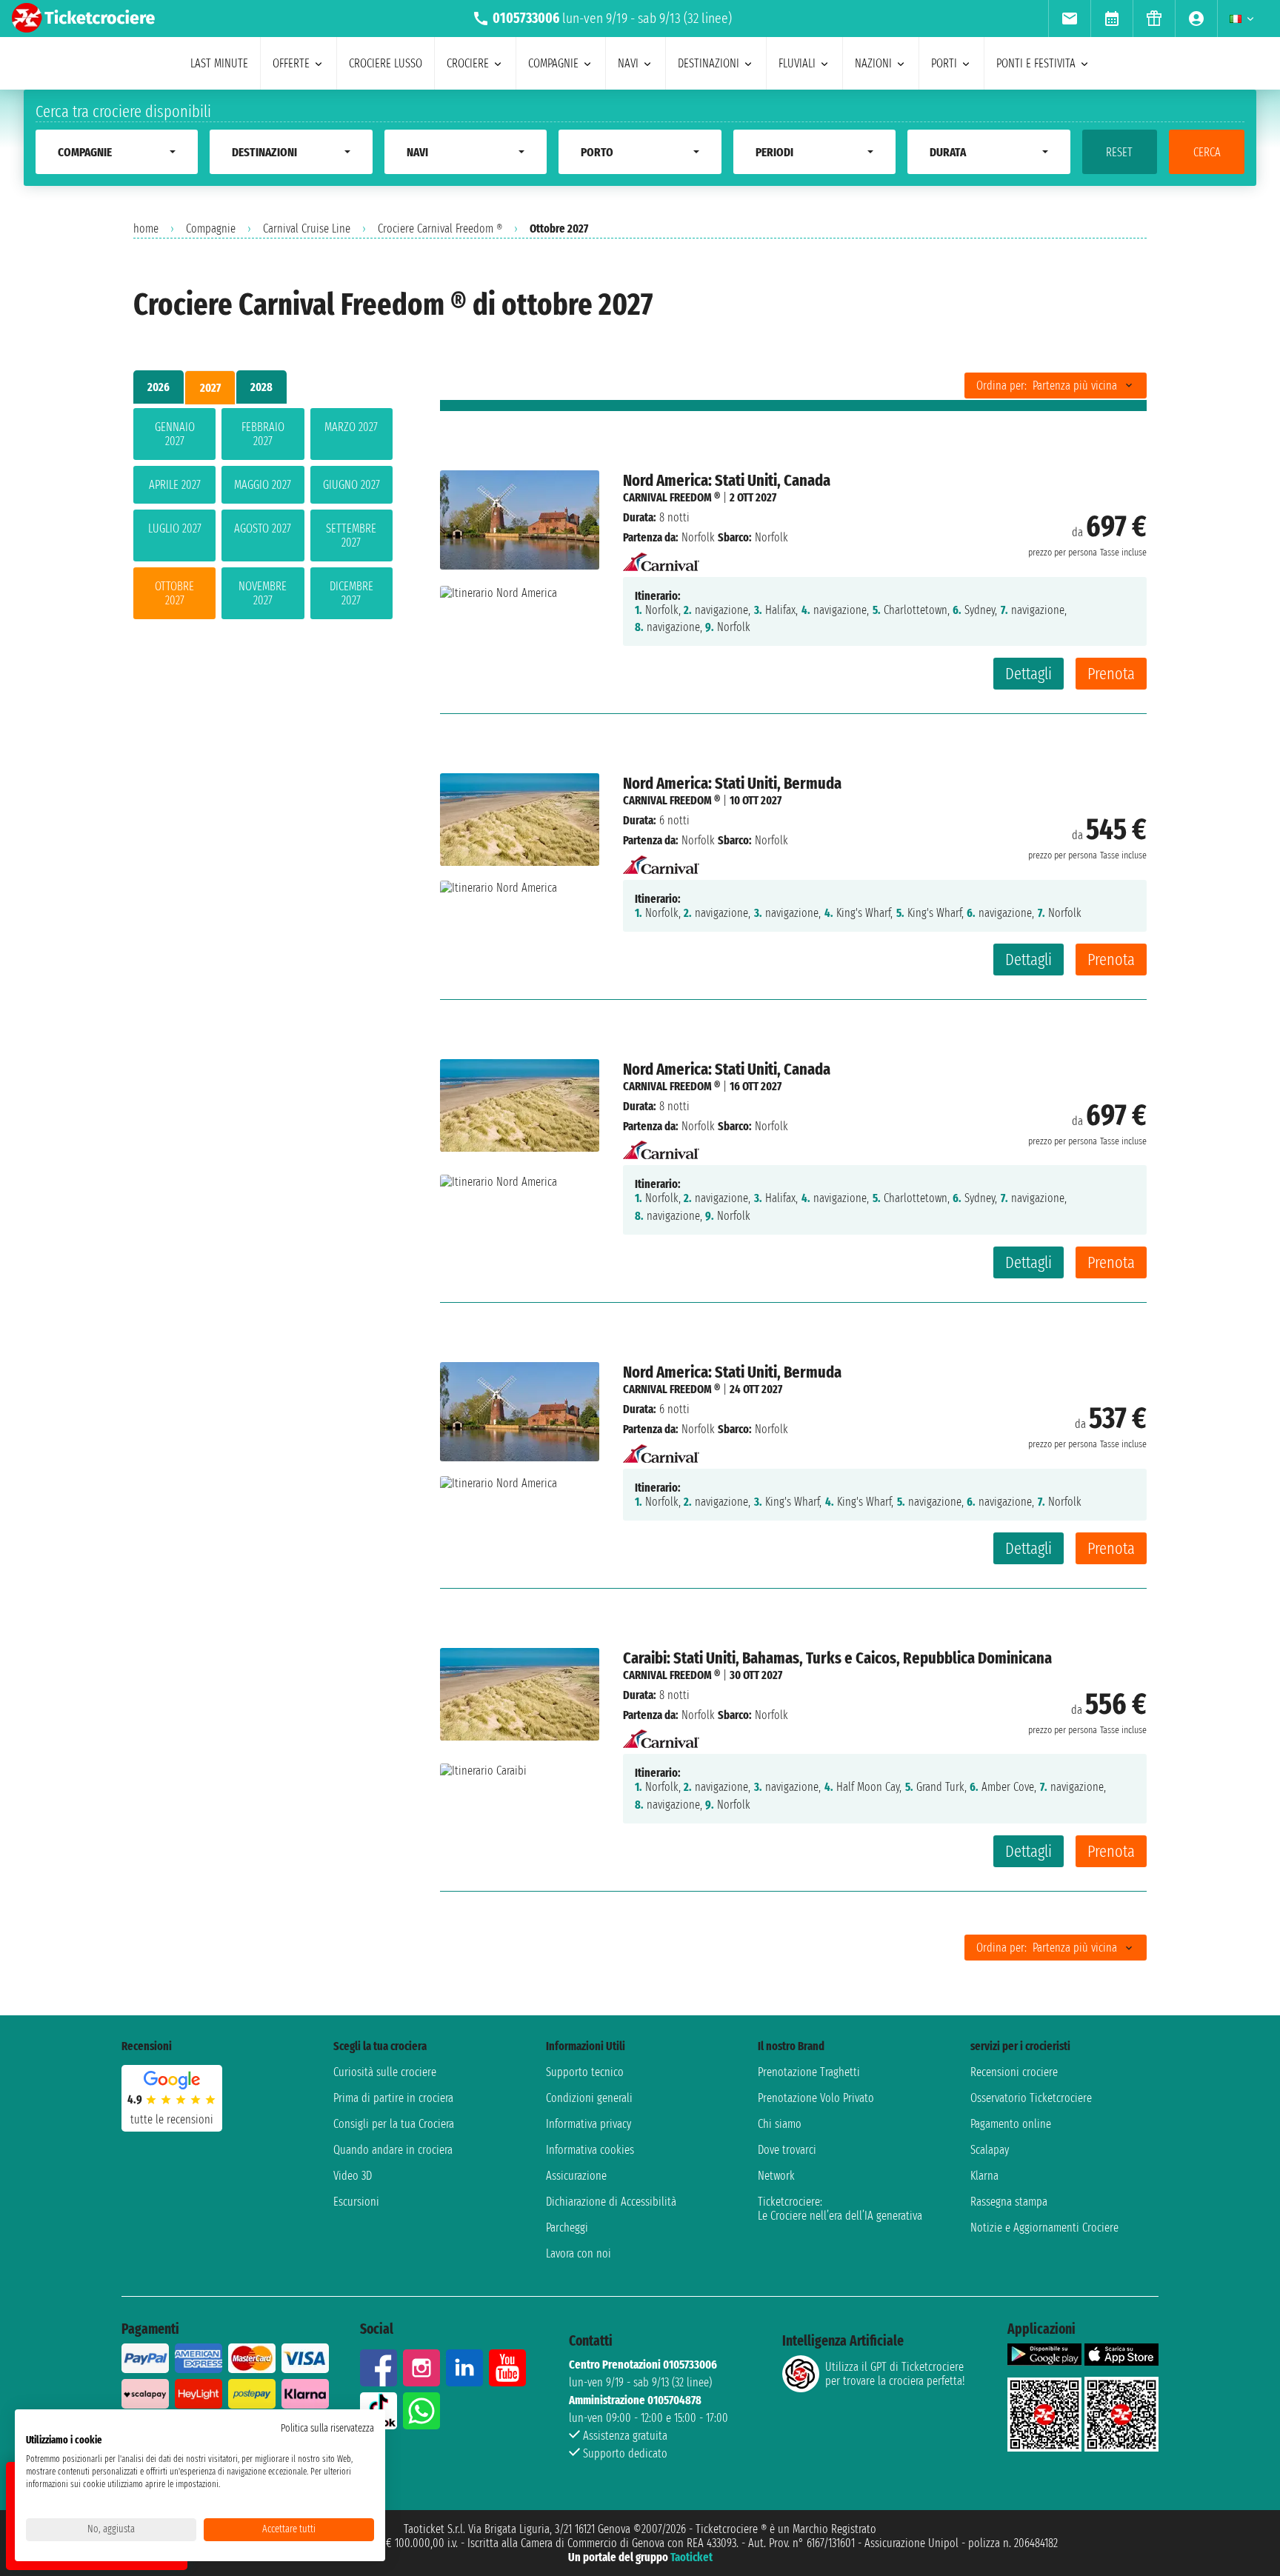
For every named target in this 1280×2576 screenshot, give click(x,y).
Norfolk (698, 537)
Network (776, 2176)
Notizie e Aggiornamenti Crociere (1044, 2228)
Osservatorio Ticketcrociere (1031, 2098)
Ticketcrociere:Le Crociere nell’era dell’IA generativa (840, 2209)
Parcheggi (567, 2228)
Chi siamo (780, 2124)
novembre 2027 (263, 593)
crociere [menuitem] (468, 63)
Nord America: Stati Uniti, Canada (727, 480)
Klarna (984, 2176)
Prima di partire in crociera (393, 2098)
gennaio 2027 (175, 434)
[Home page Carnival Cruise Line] (661, 557)
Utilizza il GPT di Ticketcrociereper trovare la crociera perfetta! (895, 2374)
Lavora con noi (579, 2253)
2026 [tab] (159, 387)
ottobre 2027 (174, 593)
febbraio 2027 (263, 434)
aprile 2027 (175, 485)
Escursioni (356, 2202)
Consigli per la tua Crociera (394, 2124)
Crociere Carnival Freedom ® (440, 228)
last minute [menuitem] (219, 63)
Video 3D (353, 2176)
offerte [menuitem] (291, 63)
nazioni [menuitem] (873, 63)
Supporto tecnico (585, 2072)
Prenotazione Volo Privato (816, 2098)
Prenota (1111, 674)
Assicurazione (576, 2176)
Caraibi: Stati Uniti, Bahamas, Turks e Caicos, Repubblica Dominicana (837, 1658)
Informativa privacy (589, 2124)
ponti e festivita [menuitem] (1036, 63)
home (146, 228)
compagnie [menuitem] (553, 63)
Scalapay (990, 2150)
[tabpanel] (263, 517)
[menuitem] (1069, 19)
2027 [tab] (210, 388)
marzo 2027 (351, 427)
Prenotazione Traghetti (809, 2072)
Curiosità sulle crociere (385, 2072)
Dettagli (1029, 674)
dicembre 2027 (351, 593)
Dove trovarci (787, 2150)
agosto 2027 (263, 528)
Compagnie (211, 228)
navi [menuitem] (628, 63)
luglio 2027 (175, 528)
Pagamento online (1011, 2124)
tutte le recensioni (172, 2119)
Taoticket (691, 2557)
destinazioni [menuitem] (709, 63)
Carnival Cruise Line (307, 228)
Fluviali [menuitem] (797, 63)
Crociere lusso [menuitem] (386, 63)
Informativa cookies (590, 2150)
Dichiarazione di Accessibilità (611, 2202)
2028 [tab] (261, 387)
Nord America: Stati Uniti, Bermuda (732, 783)
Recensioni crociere (1014, 2072)
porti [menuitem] (944, 63)
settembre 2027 (351, 535)
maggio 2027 (263, 485)
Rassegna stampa (1009, 2202)
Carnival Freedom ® (671, 497)
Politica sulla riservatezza (327, 2428)
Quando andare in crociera (393, 2150)
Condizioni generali (589, 2098)
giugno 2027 (351, 485)
